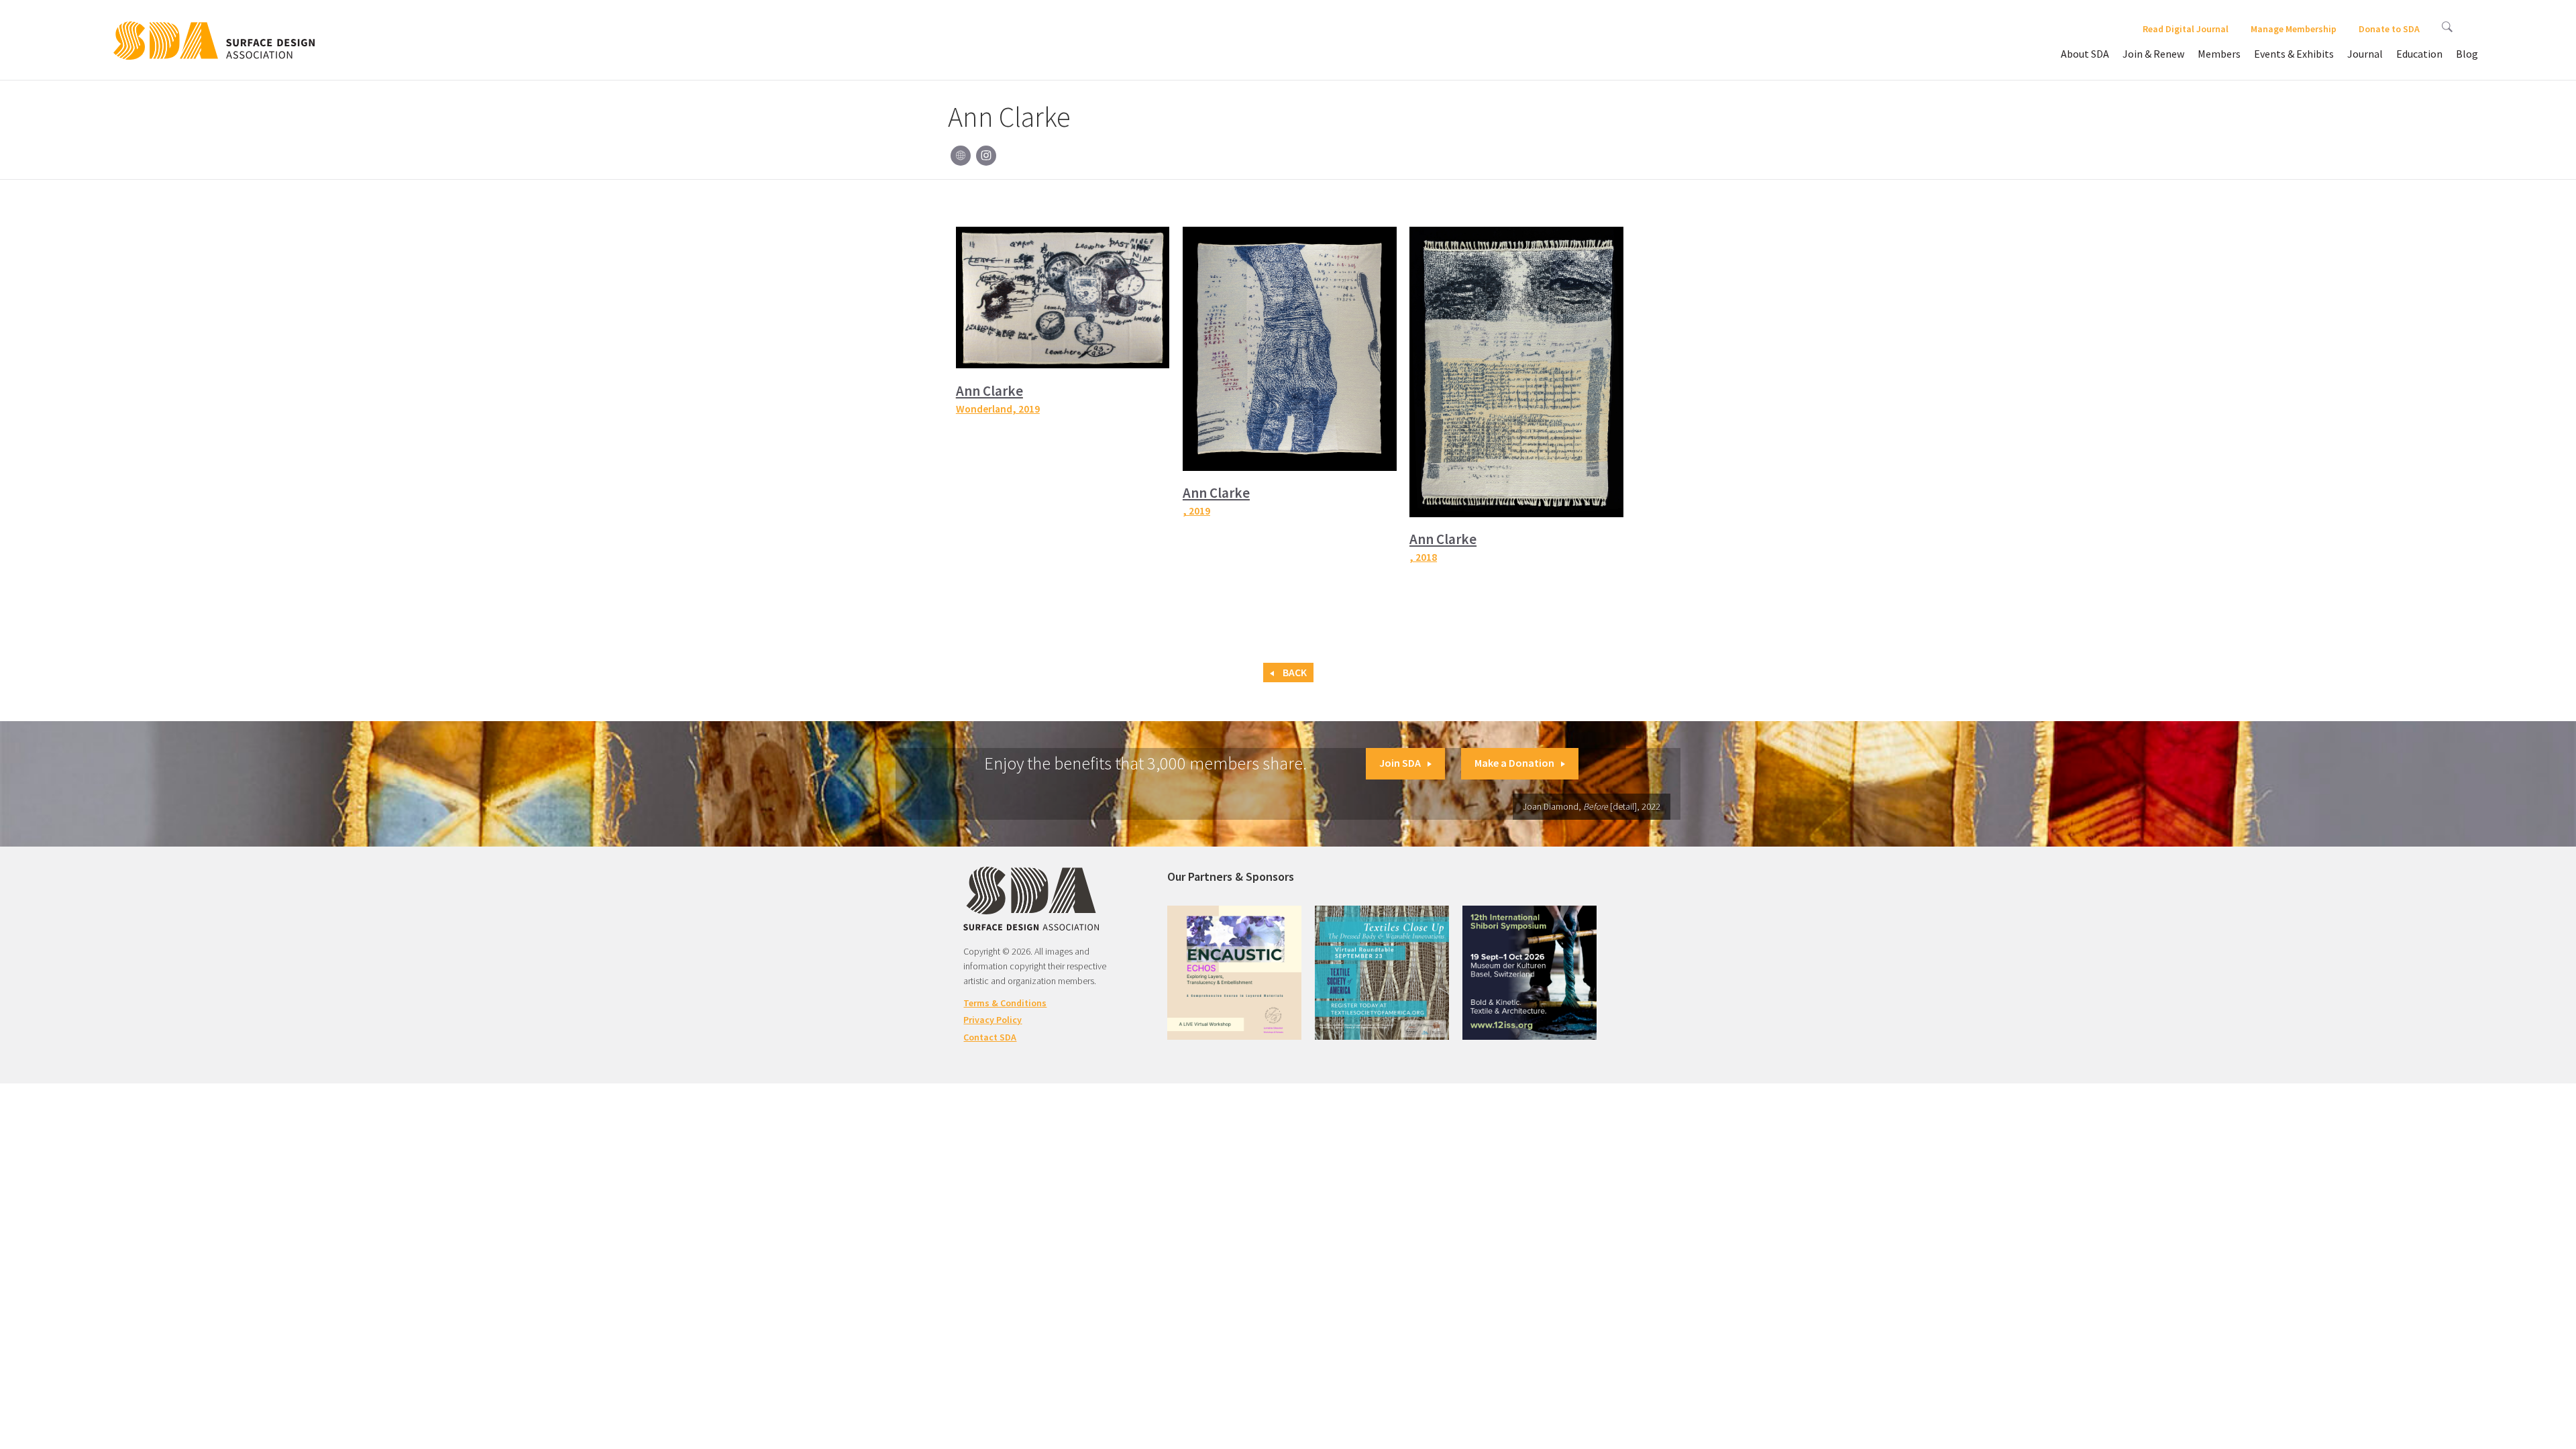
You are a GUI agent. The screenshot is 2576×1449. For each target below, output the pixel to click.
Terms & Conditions (1005, 1003)
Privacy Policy (992, 1020)
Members (2219, 54)
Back (1294, 673)
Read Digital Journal (2186, 29)
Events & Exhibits (2294, 54)
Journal (2365, 54)
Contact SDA (990, 1037)
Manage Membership (2294, 29)
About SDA (2085, 54)
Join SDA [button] (1400, 763)
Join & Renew (2153, 54)
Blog (2467, 54)
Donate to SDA (2389, 29)
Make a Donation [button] (1514, 763)
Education (2419, 54)
